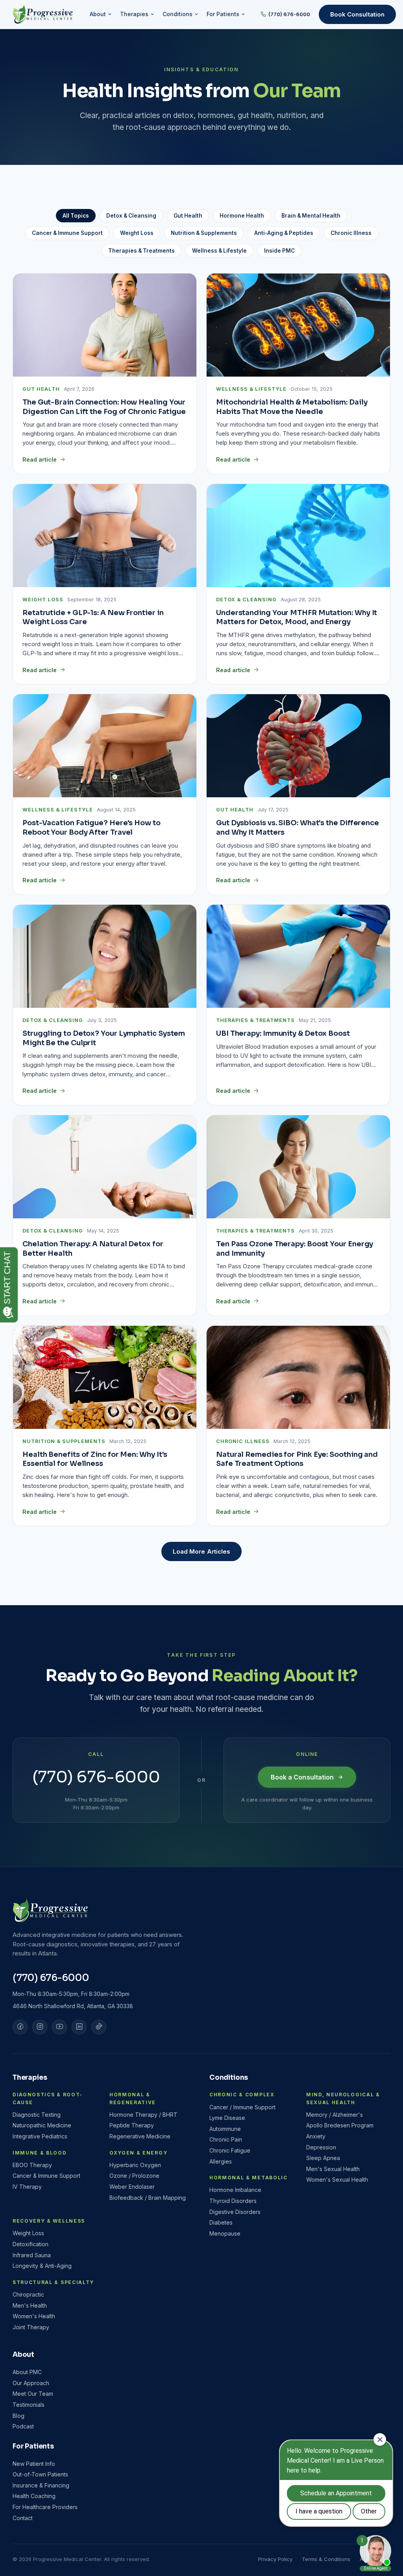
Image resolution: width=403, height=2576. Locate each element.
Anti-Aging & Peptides (284, 233)
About (23, 2355)
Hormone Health (242, 216)
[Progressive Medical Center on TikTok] (99, 2027)
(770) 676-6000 (289, 14)
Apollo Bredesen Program (340, 2125)
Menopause (225, 2233)
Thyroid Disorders (233, 2201)
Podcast (23, 2426)
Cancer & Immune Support (67, 233)
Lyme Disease (227, 2118)
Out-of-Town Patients (40, 2474)
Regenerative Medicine (140, 2136)
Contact (23, 2518)
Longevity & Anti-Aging (42, 2266)
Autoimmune (225, 2129)
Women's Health (34, 2316)
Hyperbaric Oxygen (135, 2165)
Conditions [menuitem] (177, 14)
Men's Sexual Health (333, 2169)
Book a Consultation (302, 1777)
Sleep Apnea (323, 2158)
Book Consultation (357, 14)
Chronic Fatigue (230, 2150)
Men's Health (30, 2305)
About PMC (27, 2372)
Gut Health (188, 216)
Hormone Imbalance (235, 2190)
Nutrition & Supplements (204, 233)
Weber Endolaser (132, 2187)
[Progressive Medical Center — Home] (43, 15)
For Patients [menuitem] (223, 14)
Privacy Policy (275, 2559)
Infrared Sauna (32, 2255)
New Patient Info (34, 2464)
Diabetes (221, 2222)
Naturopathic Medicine (42, 2125)
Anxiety (316, 2136)
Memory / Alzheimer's (335, 2115)
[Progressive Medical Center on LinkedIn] (79, 2027)
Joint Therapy (31, 2327)
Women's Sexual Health (337, 2180)
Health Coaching (34, 2496)
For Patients (33, 2446)
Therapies (30, 2078)
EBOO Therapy (32, 2165)
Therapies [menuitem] (134, 14)
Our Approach (31, 2383)
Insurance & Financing (41, 2485)
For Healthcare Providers (45, 2507)
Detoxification (31, 2244)
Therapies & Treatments (141, 251)
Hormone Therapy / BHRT (143, 2115)
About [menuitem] (98, 14)
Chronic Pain (226, 2139)
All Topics (76, 216)
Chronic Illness (351, 233)
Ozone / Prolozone (134, 2176)
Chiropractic (28, 2294)
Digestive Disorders (235, 2212)
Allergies (221, 2161)
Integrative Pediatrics (40, 2136)
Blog (18, 2416)
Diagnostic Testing (37, 2115)
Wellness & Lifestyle (219, 251)
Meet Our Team (33, 2394)
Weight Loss (137, 233)
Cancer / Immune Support (242, 2107)
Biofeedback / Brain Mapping (148, 2198)
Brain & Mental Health (311, 216)
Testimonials (29, 2405)
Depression (321, 2147)
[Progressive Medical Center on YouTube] (59, 2027)
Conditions (229, 2078)
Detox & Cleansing (131, 216)
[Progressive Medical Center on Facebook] (20, 2027)
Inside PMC (279, 251)
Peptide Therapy (132, 2125)
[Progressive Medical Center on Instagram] (40, 2027)
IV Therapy (27, 2187)
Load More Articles (201, 1551)
